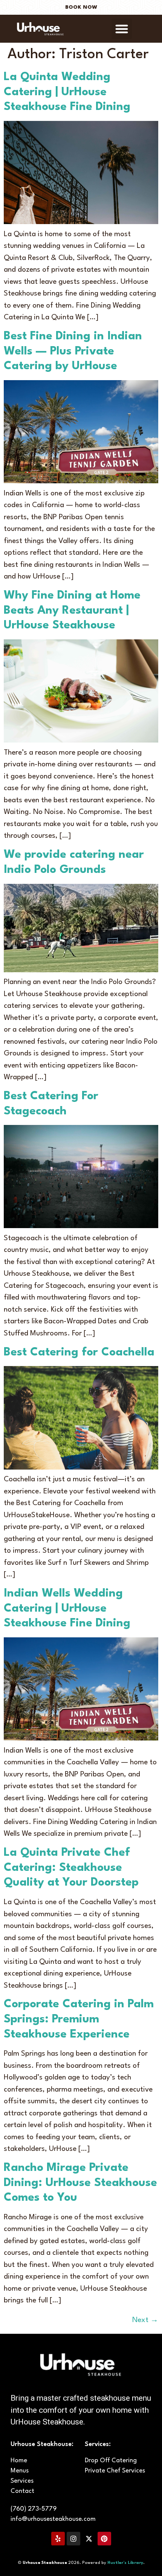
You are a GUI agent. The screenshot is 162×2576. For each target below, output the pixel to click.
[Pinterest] (104, 2539)
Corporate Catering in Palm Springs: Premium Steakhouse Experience (79, 2019)
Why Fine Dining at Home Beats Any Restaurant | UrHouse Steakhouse (72, 610)
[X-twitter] (89, 2539)
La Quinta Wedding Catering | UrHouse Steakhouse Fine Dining (67, 92)
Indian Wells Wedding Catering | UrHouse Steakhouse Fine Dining (67, 1608)
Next (145, 2320)
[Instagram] (73, 2539)
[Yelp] (58, 2539)
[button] (122, 29)
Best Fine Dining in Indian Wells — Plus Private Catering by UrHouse (73, 351)
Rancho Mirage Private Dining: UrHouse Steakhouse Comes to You (80, 2183)
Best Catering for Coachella (79, 1352)
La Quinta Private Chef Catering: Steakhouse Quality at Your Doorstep (71, 1868)
